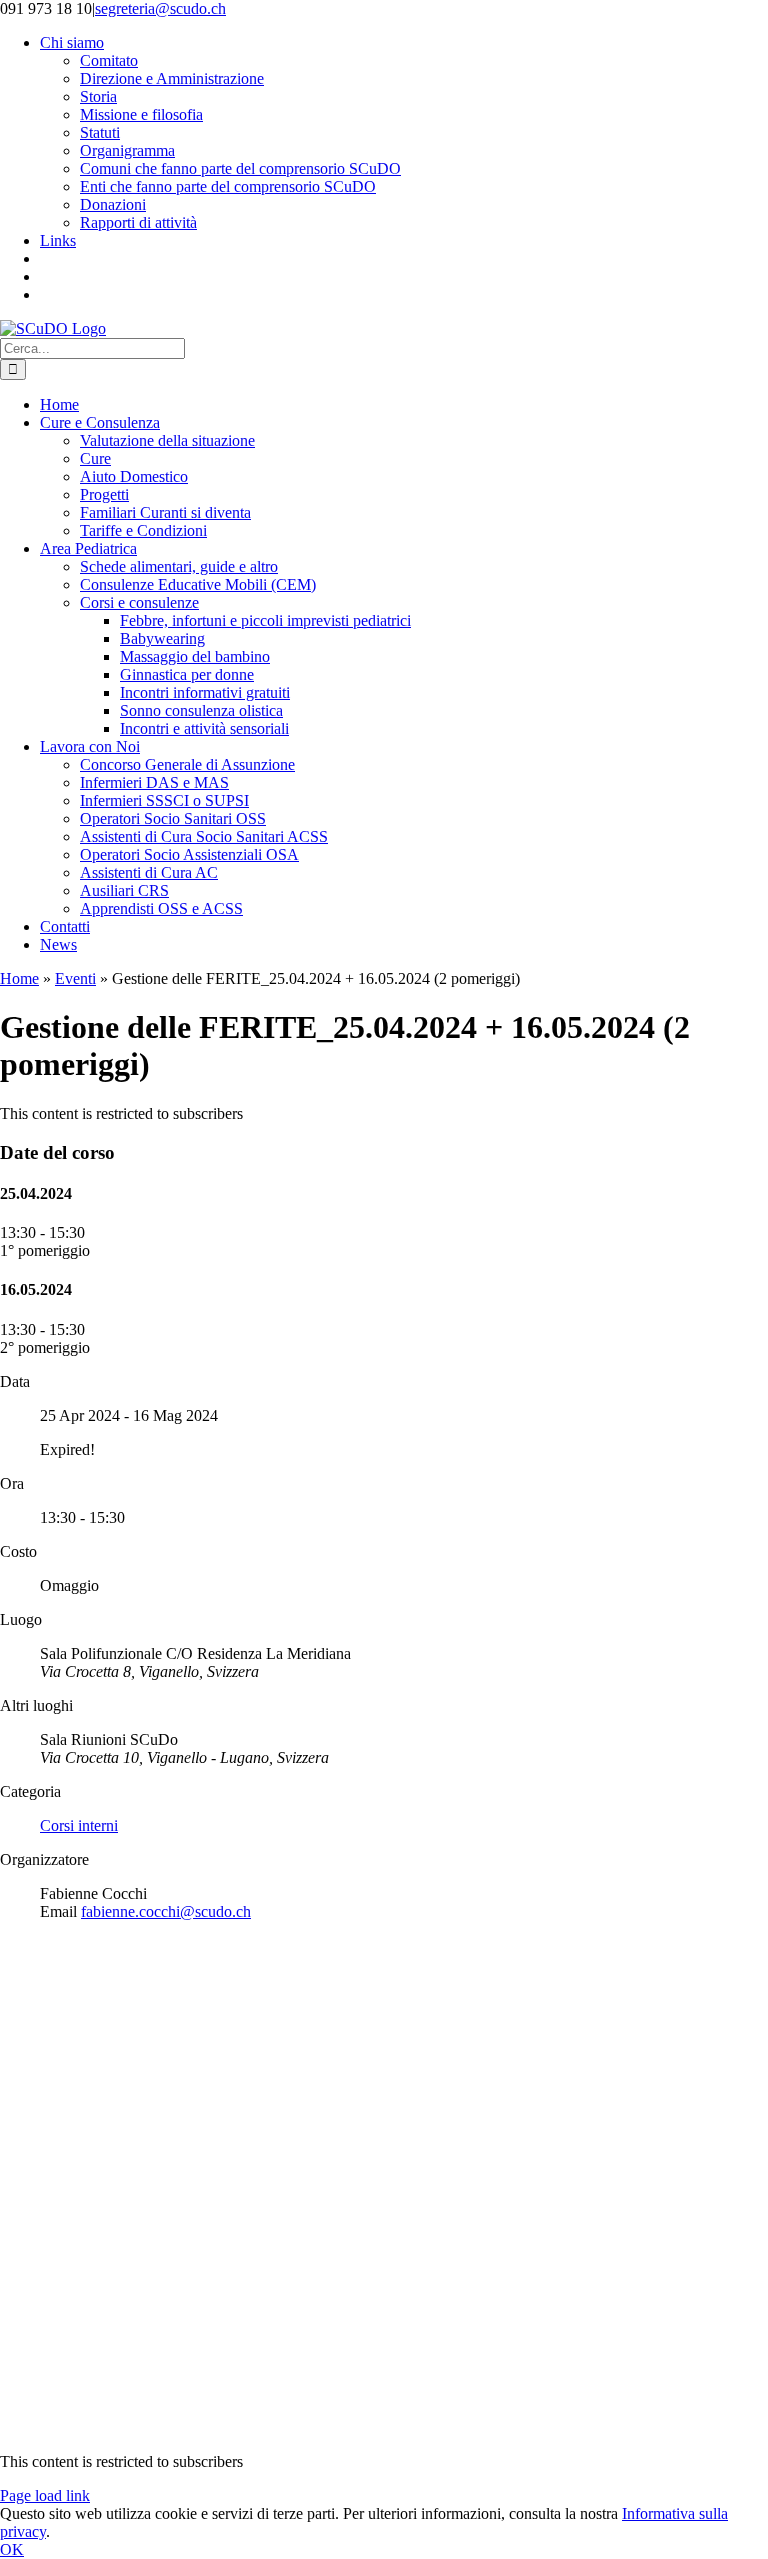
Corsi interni (79, 1825)
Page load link (45, 2495)
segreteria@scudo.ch (160, 8)
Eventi (75, 978)
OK (12, 2549)
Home (19, 978)
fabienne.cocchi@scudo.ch (166, 1911)
